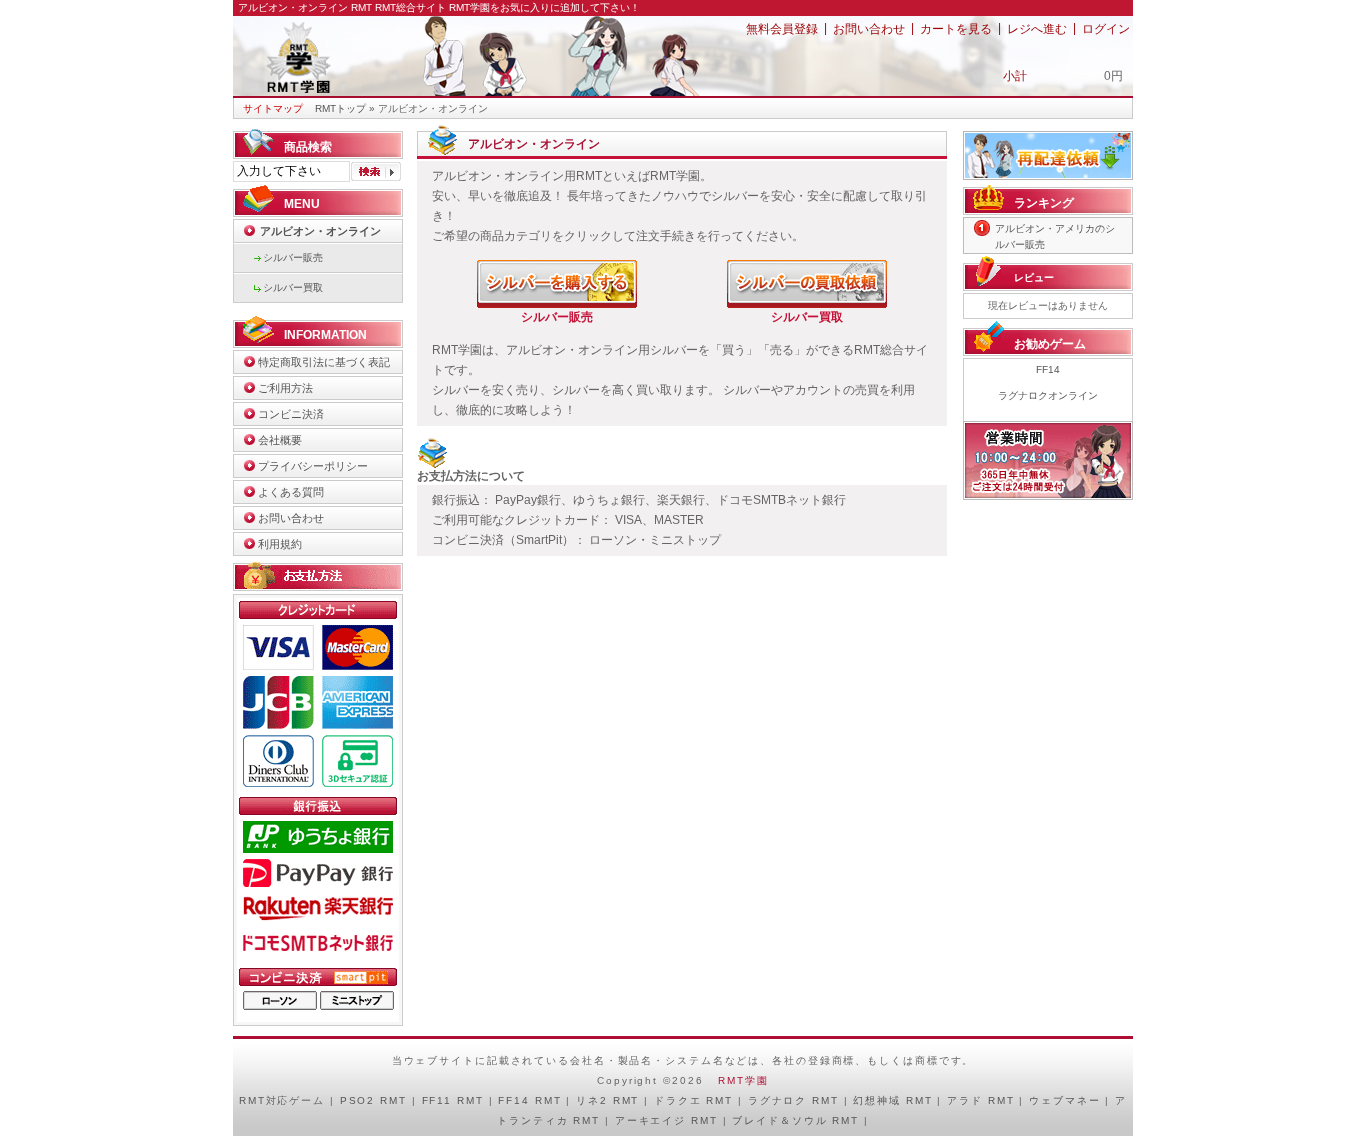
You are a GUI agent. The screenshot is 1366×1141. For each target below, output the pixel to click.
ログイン (1106, 29)
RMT (252, 1100)
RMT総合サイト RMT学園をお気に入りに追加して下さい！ (507, 7)
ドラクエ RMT (693, 1100)
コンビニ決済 (291, 414)
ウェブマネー (1064, 1100)
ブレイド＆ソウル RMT (795, 1120)
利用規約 (280, 544)
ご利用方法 (285, 388)
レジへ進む (1037, 29)
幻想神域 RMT (892, 1100)
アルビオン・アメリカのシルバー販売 (1055, 236)
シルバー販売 (293, 257)
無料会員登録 (782, 29)
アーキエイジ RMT (666, 1120)
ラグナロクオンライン (1048, 395)
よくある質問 (291, 492)
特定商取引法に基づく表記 (324, 362)
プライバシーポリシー (313, 466)
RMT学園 (743, 1080)
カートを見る (956, 29)
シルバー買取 (293, 287)
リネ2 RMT (607, 1100)
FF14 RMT (529, 1100)
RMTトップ (340, 108)
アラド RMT (980, 1100)
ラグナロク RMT (793, 1100)
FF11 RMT (453, 1100)
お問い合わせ (869, 29)
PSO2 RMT (373, 1100)
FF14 (1048, 369)
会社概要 (280, 440)
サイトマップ (273, 108)
